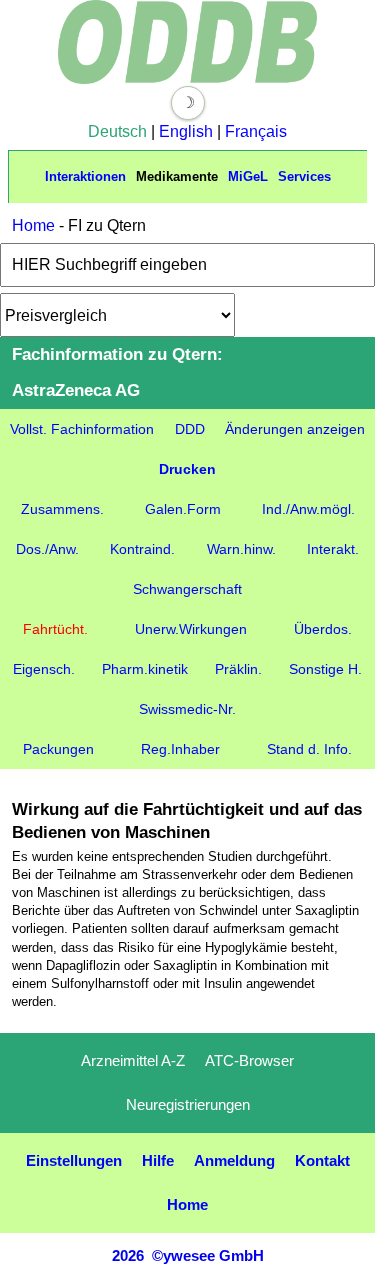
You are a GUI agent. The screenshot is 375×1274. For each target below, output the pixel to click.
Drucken (187, 469)
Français (256, 131)
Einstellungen (74, 1160)
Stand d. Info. (309, 749)
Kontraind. (142, 549)
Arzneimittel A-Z (133, 1060)
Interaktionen (85, 176)
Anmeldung (234, 1160)
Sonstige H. (325, 669)
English (186, 131)
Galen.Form (183, 509)
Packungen (58, 749)
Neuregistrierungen (188, 1104)
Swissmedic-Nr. (187, 709)
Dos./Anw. (47, 549)
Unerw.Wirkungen (191, 629)
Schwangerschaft (187, 589)
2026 (128, 1255)
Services (304, 176)
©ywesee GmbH (206, 1255)
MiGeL (248, 176)
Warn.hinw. (241, 549)
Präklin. (238, 669)
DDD (190, 429)
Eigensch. (44, 669)
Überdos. (323, 629)
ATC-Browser (249, 1060)
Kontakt (322, 1160)
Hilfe (158, 1160)
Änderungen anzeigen (295, 429)
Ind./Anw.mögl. (308, 509)
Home (33, 225)
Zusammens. (62, 509)
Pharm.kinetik (145, 669)
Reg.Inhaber (180, 749)
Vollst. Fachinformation (82, 429)
